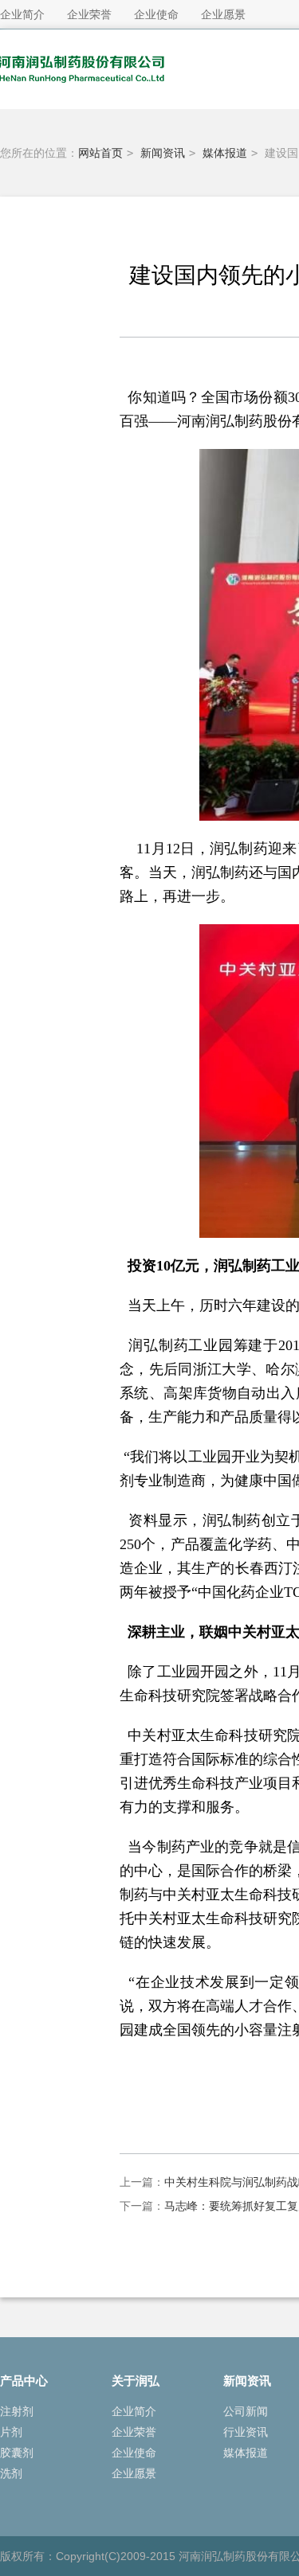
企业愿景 (134, 2473)
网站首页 (100, 153)
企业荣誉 (134, 2432)
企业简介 (134, 2411)
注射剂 (17, 2411)
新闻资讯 (163, 153)
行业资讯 (246, 2432)
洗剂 (11, 2473)
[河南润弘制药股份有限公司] (96, 96)
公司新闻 (246, 2411)
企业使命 (134, 2453)
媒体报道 (225, 153)
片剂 (11, 2432)
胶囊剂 (17, 2453)
